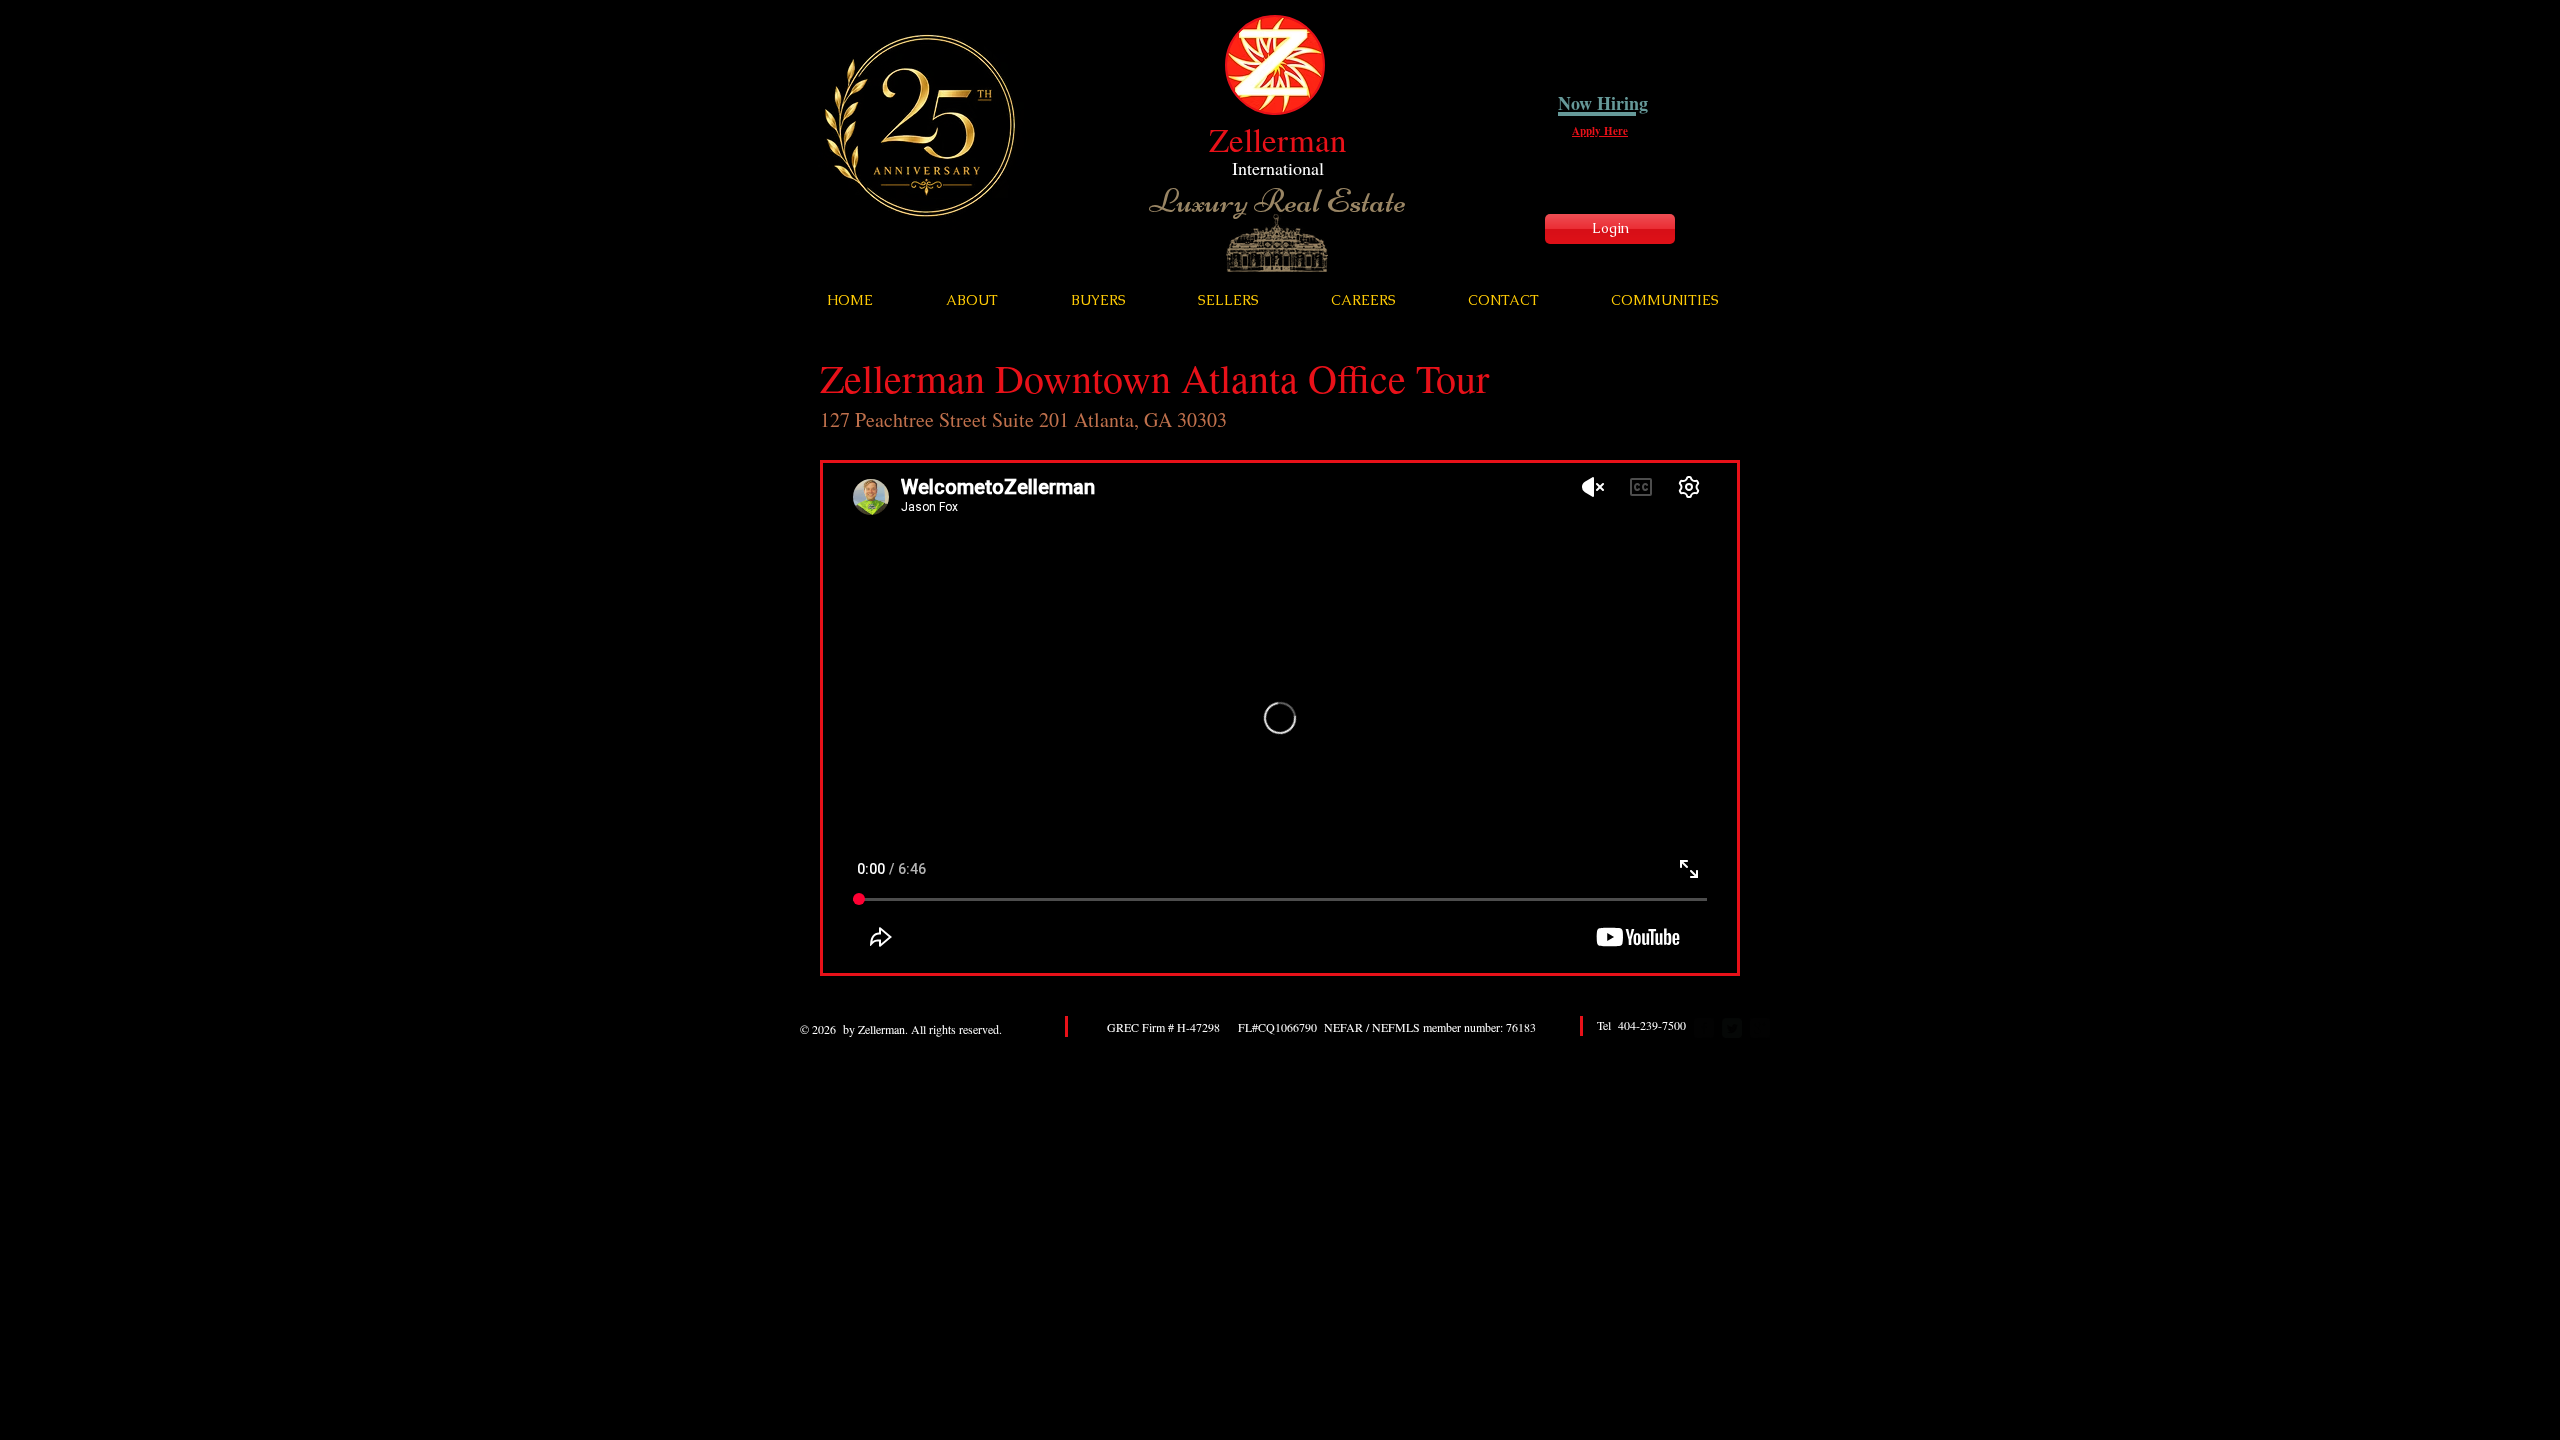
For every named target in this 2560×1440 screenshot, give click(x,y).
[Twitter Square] (1732, 1028)
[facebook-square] (1704, 1028)
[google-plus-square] (1760, 1028)
